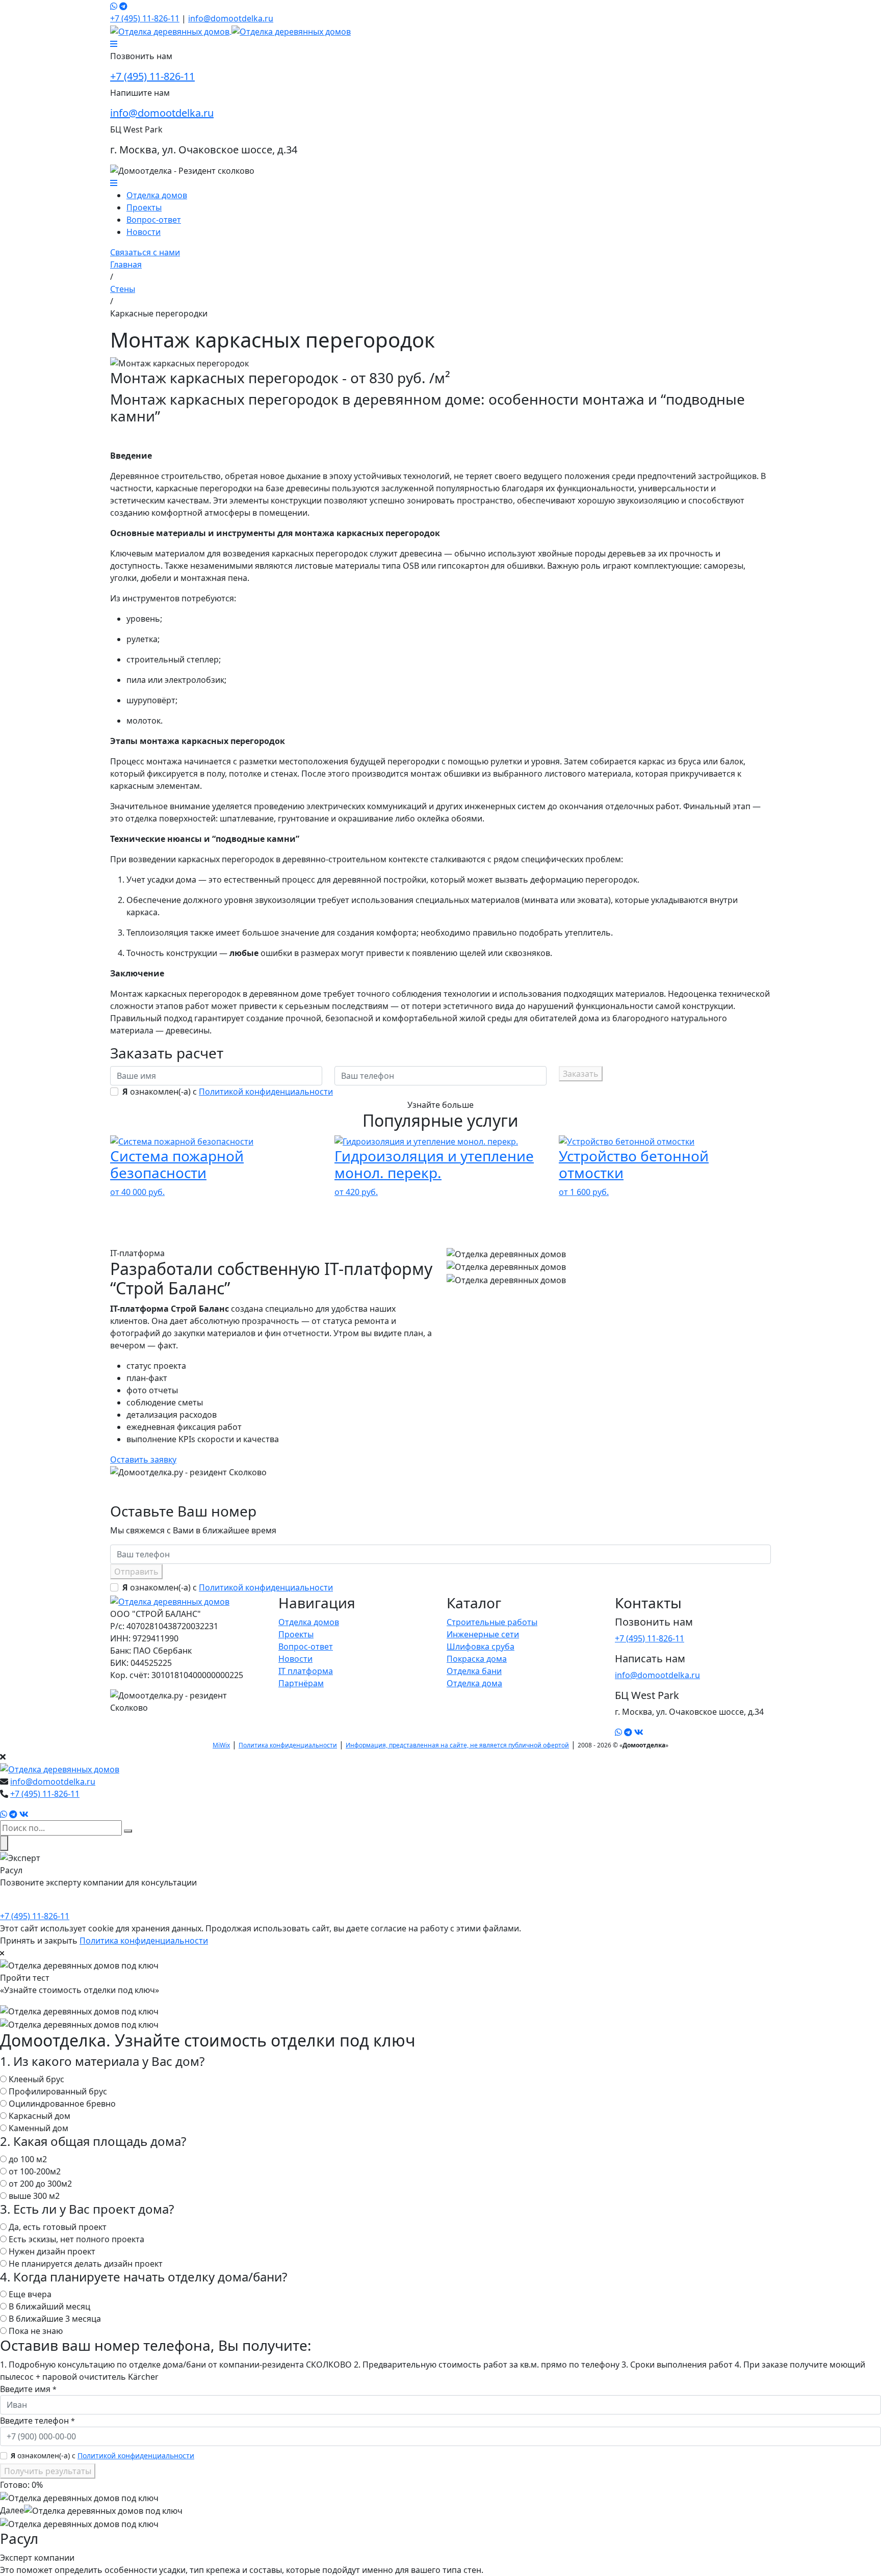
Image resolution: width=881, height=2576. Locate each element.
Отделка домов (157, 195)
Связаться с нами (145, 252)
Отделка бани (474, 1671)
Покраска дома (477, 1659)
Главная (126, 264)
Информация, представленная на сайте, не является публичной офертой (457, 1745)
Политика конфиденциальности (288, 1745)
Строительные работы (492, 1622)
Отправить (136, 1572)
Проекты (144, 207)
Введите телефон (37, 2421)
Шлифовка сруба (481, 1646)
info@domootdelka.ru (231, 18)
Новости (144, 232)
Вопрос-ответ (154, 220)
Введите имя (28, 2389)
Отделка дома (474, 1683)
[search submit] (128, 1831)
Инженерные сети (483, 1634)
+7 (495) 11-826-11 (145, 18)
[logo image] (60, 1769)
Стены (123, 289)
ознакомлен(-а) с (228, 1092)
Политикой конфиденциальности (266, 1092)
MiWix (221, 1745)
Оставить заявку (143, 1459)
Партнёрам (301, 1683)
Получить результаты (48, 2471)
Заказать (581, 1074)
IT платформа (306, 1671)
